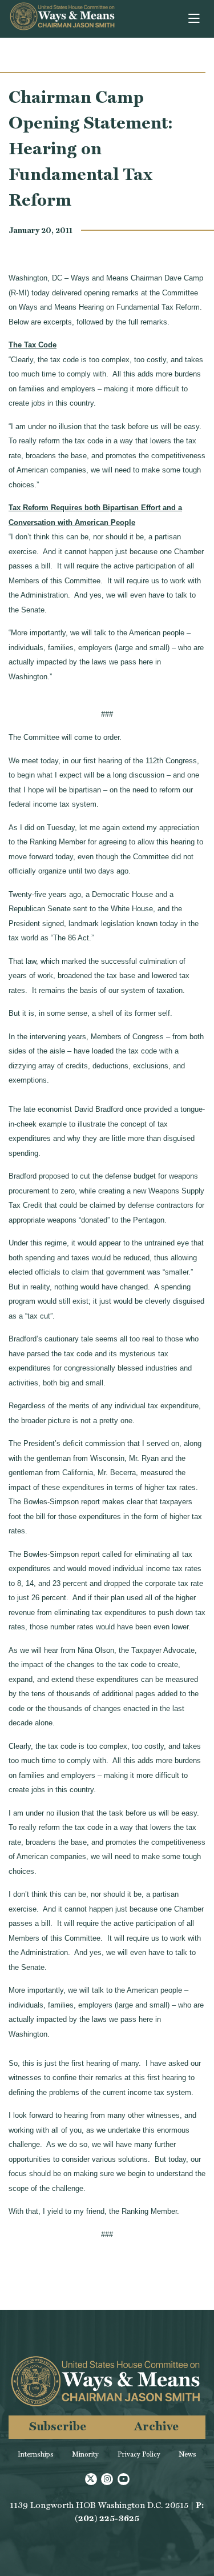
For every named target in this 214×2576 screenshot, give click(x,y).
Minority (85, 2454)
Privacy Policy (139, 2454)
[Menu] (195, 19)
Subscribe (58, 2426)
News (187, 2454)
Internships (36, 2454)
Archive (156, 2426)
